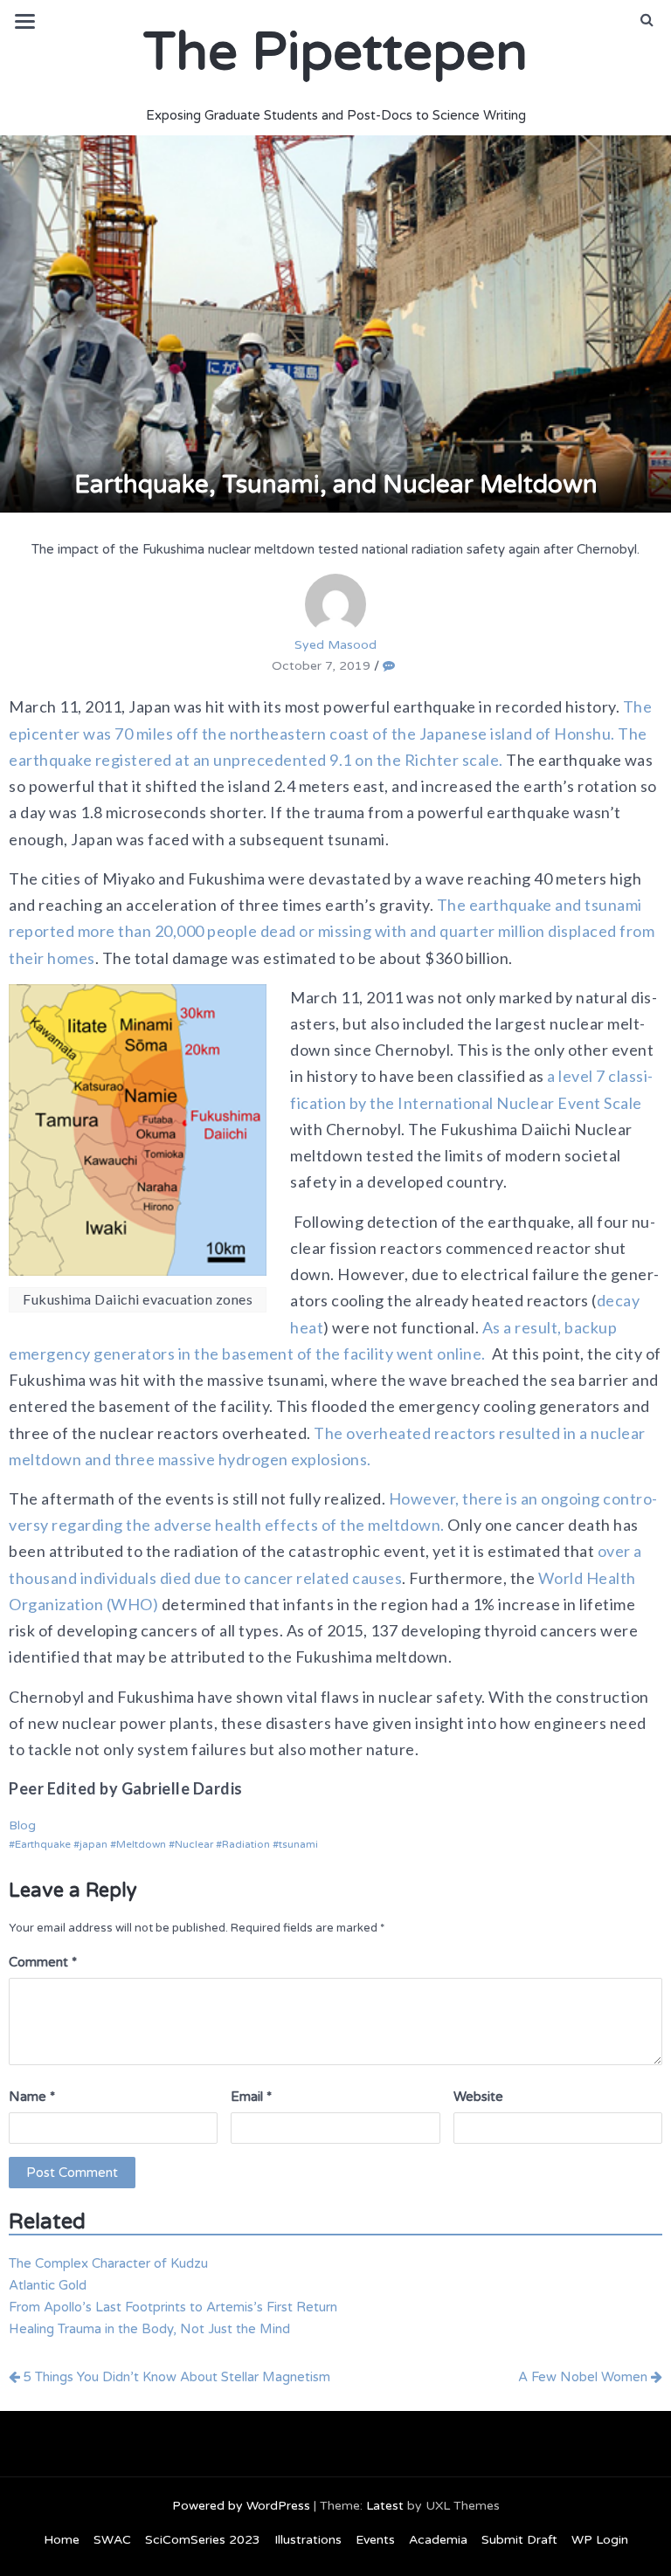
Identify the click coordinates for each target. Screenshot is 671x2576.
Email (251, 2097)
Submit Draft (519, 2540)
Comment (43, 1962)
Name (32, 2097)
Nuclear (194, 1844)
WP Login (600, 2540)
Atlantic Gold (48, 2285)
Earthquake (43, 1844)
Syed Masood (335, 645)
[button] (647, 20)
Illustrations (308, 2540)
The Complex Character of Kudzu (108, 2263)
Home (62, 2540)
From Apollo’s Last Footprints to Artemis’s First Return (173, 2307)
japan (93, 1844)
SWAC (112, 2540)
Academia (438, 2540)
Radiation (246, 1844)
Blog (22, 1825)
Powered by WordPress (241, 2506)
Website (478, 2097)
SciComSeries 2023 (203, 2540)
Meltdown (141, 1844)
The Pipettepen (335, 52)
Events (375, 2540)
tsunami (298, 1844)
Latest (385, 2506)
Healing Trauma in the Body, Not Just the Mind (149, 2329)
